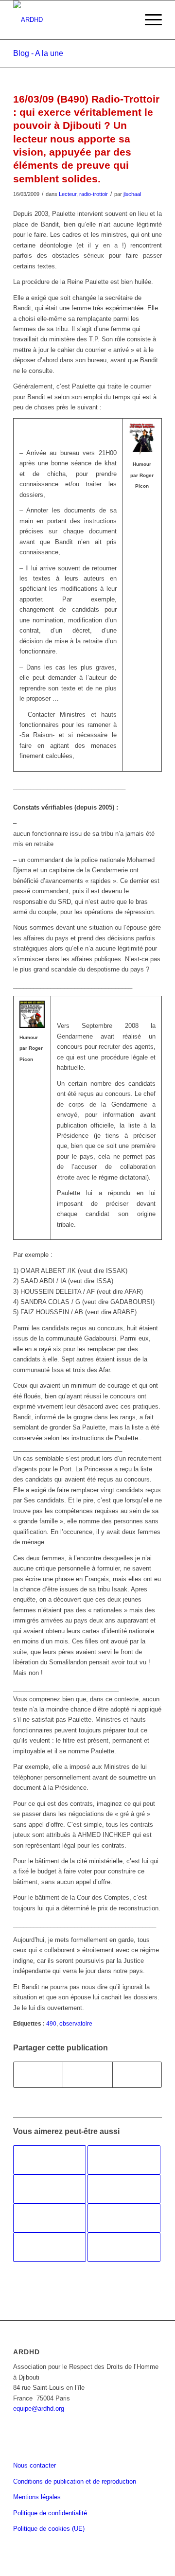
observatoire (76, 2023)
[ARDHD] (73, 20)
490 (51, 2023)
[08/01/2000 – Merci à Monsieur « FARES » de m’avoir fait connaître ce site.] (50, 2189)
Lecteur (68, 194)
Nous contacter (35, 2465)
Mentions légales (37, 2497)
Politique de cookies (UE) (49, 2529)
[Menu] (149, 20)
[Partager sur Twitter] (87, 2074)
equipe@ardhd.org (39, 2408)
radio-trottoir (94, 194)
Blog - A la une (38, 53)
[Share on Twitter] (137, 2074)
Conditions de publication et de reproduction (75, 2481)
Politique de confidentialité (50, 2513)
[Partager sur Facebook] (38, 2074)
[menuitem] (149, 20)
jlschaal (132, 194)
